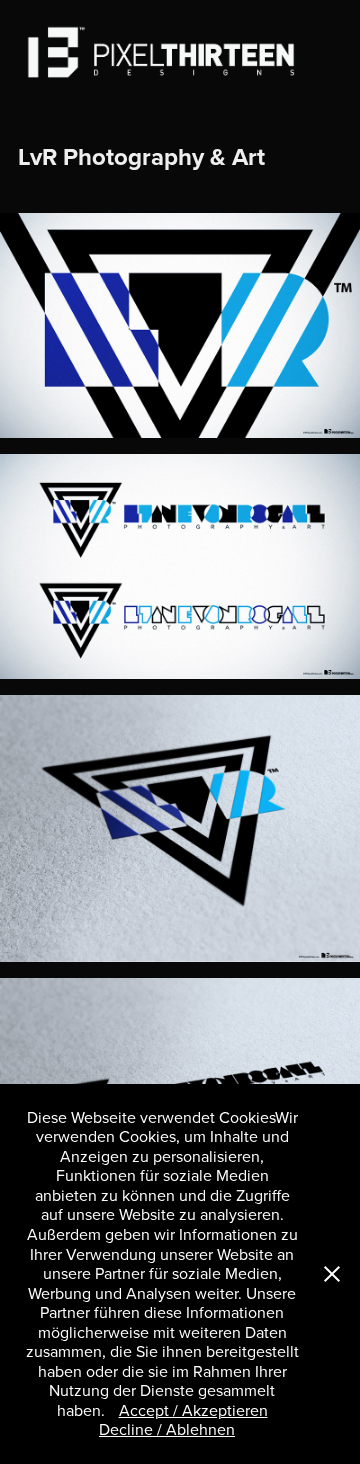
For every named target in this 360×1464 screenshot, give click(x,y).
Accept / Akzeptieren (193, 1410)
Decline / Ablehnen (167, 1429)
